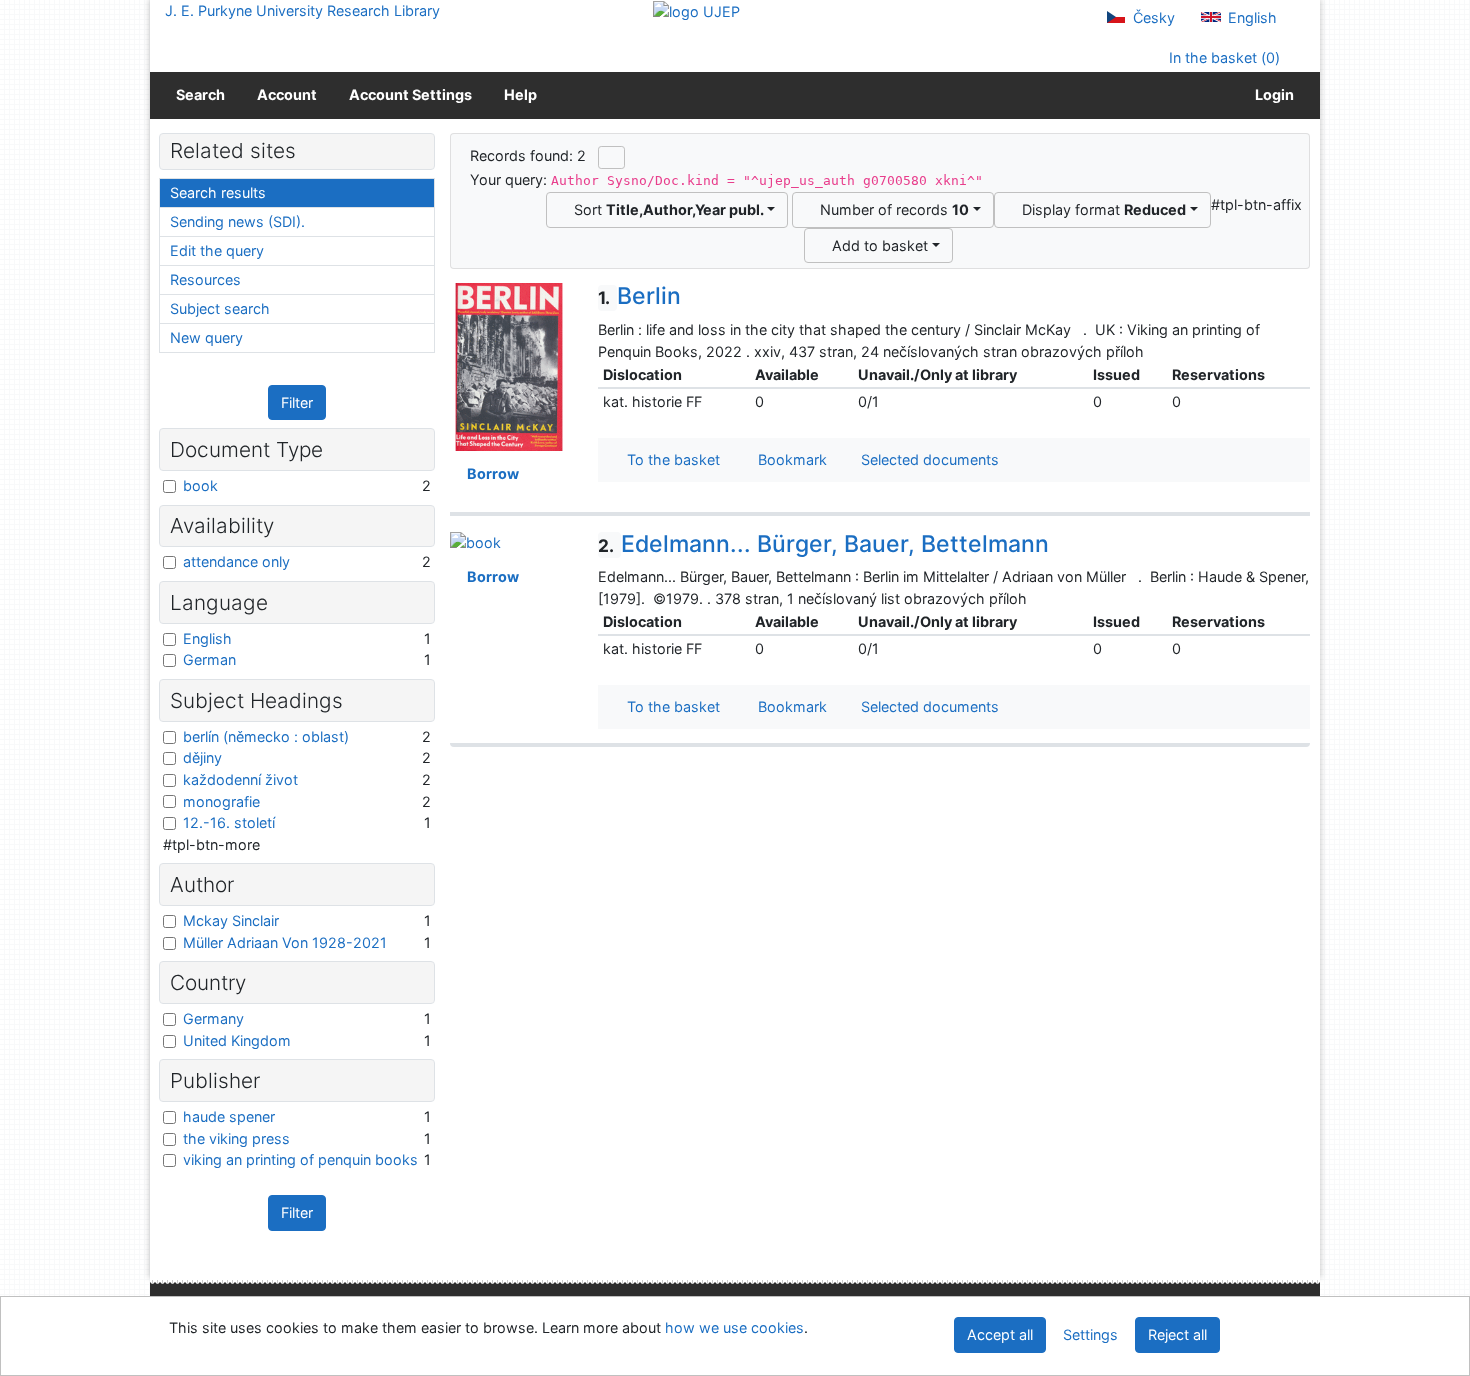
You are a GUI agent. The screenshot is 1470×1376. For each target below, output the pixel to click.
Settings (1090, 1334)
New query (206, 337)
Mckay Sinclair (231, 920)
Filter (297, 402)
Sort (665, 209)
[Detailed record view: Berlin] (509, 365)
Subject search (220, 308)
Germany (213, 1018)
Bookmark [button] (788, 459)
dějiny (202, 757)
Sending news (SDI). (237, 221)
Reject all (1177, 1334)
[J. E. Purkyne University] (696, 10)
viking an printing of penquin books (300, 1159)
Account (287, 94)
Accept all (1000, 1334)
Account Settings (410, 94)
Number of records (890, 209)
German (209, 659)
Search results (218, 192)
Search (200, 94)
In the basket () (1222, 57)
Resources (205, 279)
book (200, 485)
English (1250, 17)
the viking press (236, 1138)
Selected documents (928, 459)
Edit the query (217, 250)
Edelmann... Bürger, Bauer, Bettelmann (823, 544)
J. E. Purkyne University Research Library (302, 10)
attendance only (236, 561)
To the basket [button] (669, 459)
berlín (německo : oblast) (266, 736)
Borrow (490, 473)
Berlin (639, 296)
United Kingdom (237, 1040)
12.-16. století (229, 822)
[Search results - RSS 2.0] (611, 157)
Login (1271, 94)
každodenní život (240, 779)
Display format (1100, 209)
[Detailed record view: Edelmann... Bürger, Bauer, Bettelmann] (475, 541)
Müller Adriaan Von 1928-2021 (285, 942)
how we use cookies (734, 1327)
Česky (1152, 17)
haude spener (229, 1116)
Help (520, 94)
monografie (221, 801)
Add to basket (876, 245)
